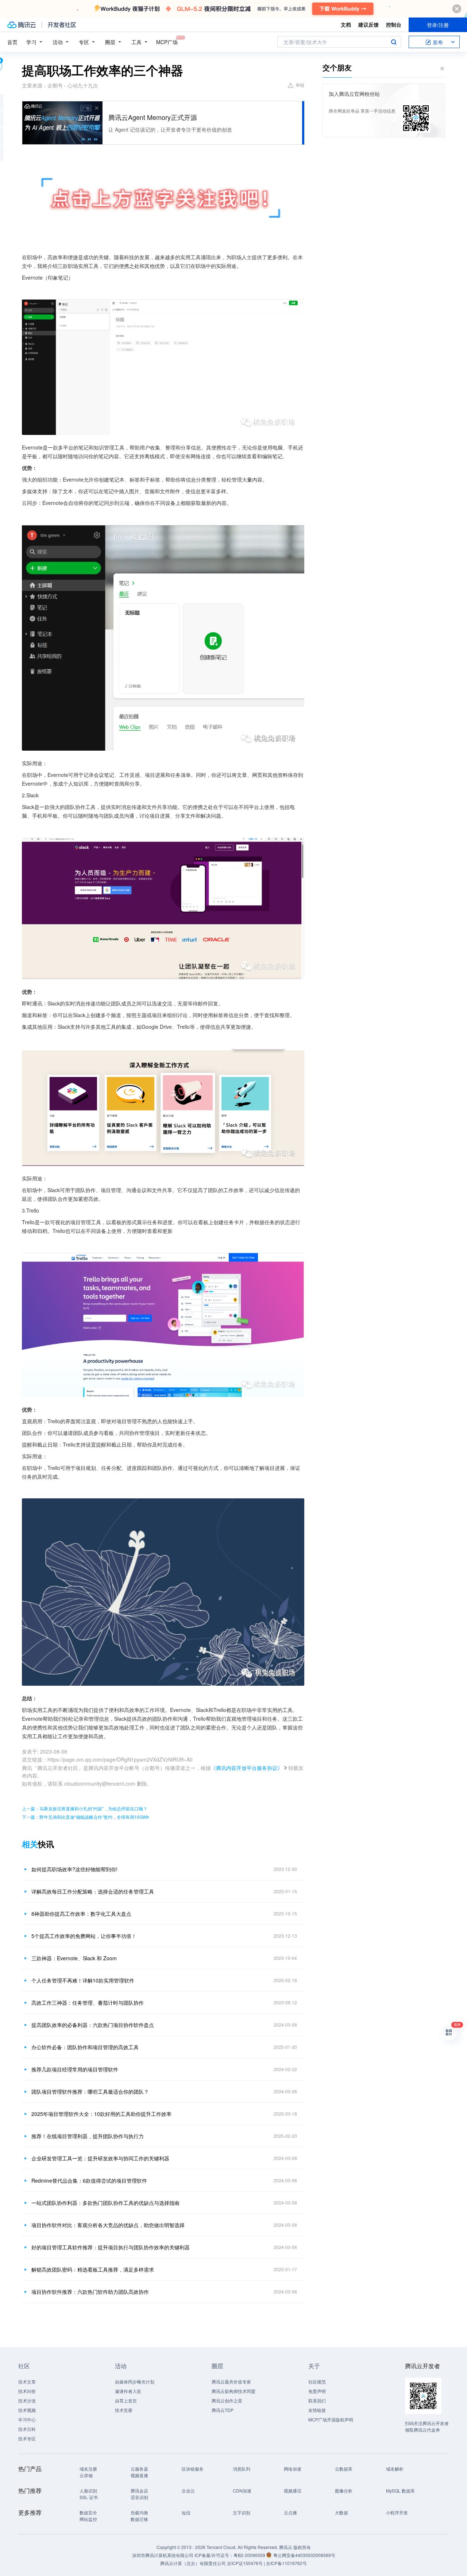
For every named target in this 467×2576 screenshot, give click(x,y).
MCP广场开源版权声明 (331, 2419)
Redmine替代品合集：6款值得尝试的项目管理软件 (89, 2180)
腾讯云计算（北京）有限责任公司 (193, 2563)
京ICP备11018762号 (286, 2563)
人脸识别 (88, 2491)
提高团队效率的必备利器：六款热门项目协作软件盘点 (93, 2025)
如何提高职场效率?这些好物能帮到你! (74, 1869)
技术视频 (27, 2410)
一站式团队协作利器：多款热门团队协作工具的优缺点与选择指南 (105, 2203)
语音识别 (139, 2497)
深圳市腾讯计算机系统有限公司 (163, 2555)
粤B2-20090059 (250, 2555)
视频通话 (293, 2491)
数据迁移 (139, 2519)
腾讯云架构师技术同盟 (233, 2391)
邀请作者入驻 (128, 2391)
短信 (186, 2512)
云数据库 (344, 2469)
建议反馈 (368, 24)
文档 (346, 24)
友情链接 (317, 2410)
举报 (300, 85)
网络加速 (293, 2469)
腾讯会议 (139, 2491)
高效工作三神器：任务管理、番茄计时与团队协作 (88, 2003)
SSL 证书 (89, 2497)
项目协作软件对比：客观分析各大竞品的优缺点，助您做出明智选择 (108, 2225)
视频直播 (139, 2475)
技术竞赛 (124, 2410)
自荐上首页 (126, 2400)
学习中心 (27, 2419)
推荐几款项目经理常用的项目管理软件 (75, 2069)
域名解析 (395, 2469)
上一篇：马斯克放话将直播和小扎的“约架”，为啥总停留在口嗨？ (85, 1808)
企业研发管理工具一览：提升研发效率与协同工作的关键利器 (100, 2158)
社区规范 (317, 2382)
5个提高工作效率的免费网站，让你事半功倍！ (84, 1936)
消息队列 (242, 2469)
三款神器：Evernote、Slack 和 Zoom (74, 1958)
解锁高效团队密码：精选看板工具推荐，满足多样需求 (93, 2269)
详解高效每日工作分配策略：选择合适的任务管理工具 (93, 1891)
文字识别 (242, 2512)
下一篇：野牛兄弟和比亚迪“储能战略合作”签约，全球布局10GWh (86, 1817)
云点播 (290, 2512)
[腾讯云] (22, 25)
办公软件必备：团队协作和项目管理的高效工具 (85, 2047)
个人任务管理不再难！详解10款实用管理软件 (83, 1980)
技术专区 (27, 2438)
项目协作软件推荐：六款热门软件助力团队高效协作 (90, 2292)
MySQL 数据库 (400, 2491)
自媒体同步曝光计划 (135, 2382)
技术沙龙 (27, 2400)
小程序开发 (397, 2512)
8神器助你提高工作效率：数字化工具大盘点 (81, 1914)
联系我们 (317, 2400)
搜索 (394, 42)
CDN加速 (242, 2491)
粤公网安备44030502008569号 (304, 2555)
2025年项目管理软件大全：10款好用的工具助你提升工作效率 (101, 2114)
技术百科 (27, 2429)
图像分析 (344, 2491)
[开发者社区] (62, 25)
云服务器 (139, 2469)
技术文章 (27, 2382)
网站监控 (88, 2519)
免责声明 (317, 2391)
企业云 (188, 2491)
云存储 (86, 2475)
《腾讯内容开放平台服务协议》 (247, 1768)
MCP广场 (167, 42)
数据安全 (88, 2512)
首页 (12, 42)
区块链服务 (193, 2469)
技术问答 (27, 2391)
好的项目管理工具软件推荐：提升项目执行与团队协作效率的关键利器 (111, 2247)
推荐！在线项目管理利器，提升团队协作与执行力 (88, 2136)
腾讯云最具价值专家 (231, 2382)
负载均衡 (139, 2512)
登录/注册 (438, 25)
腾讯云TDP (223, 2410)
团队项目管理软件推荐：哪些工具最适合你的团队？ (90, 2091)
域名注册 (88, 2469)
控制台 (394, 24)
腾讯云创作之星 (227, 2400)
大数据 (341, 2512)
